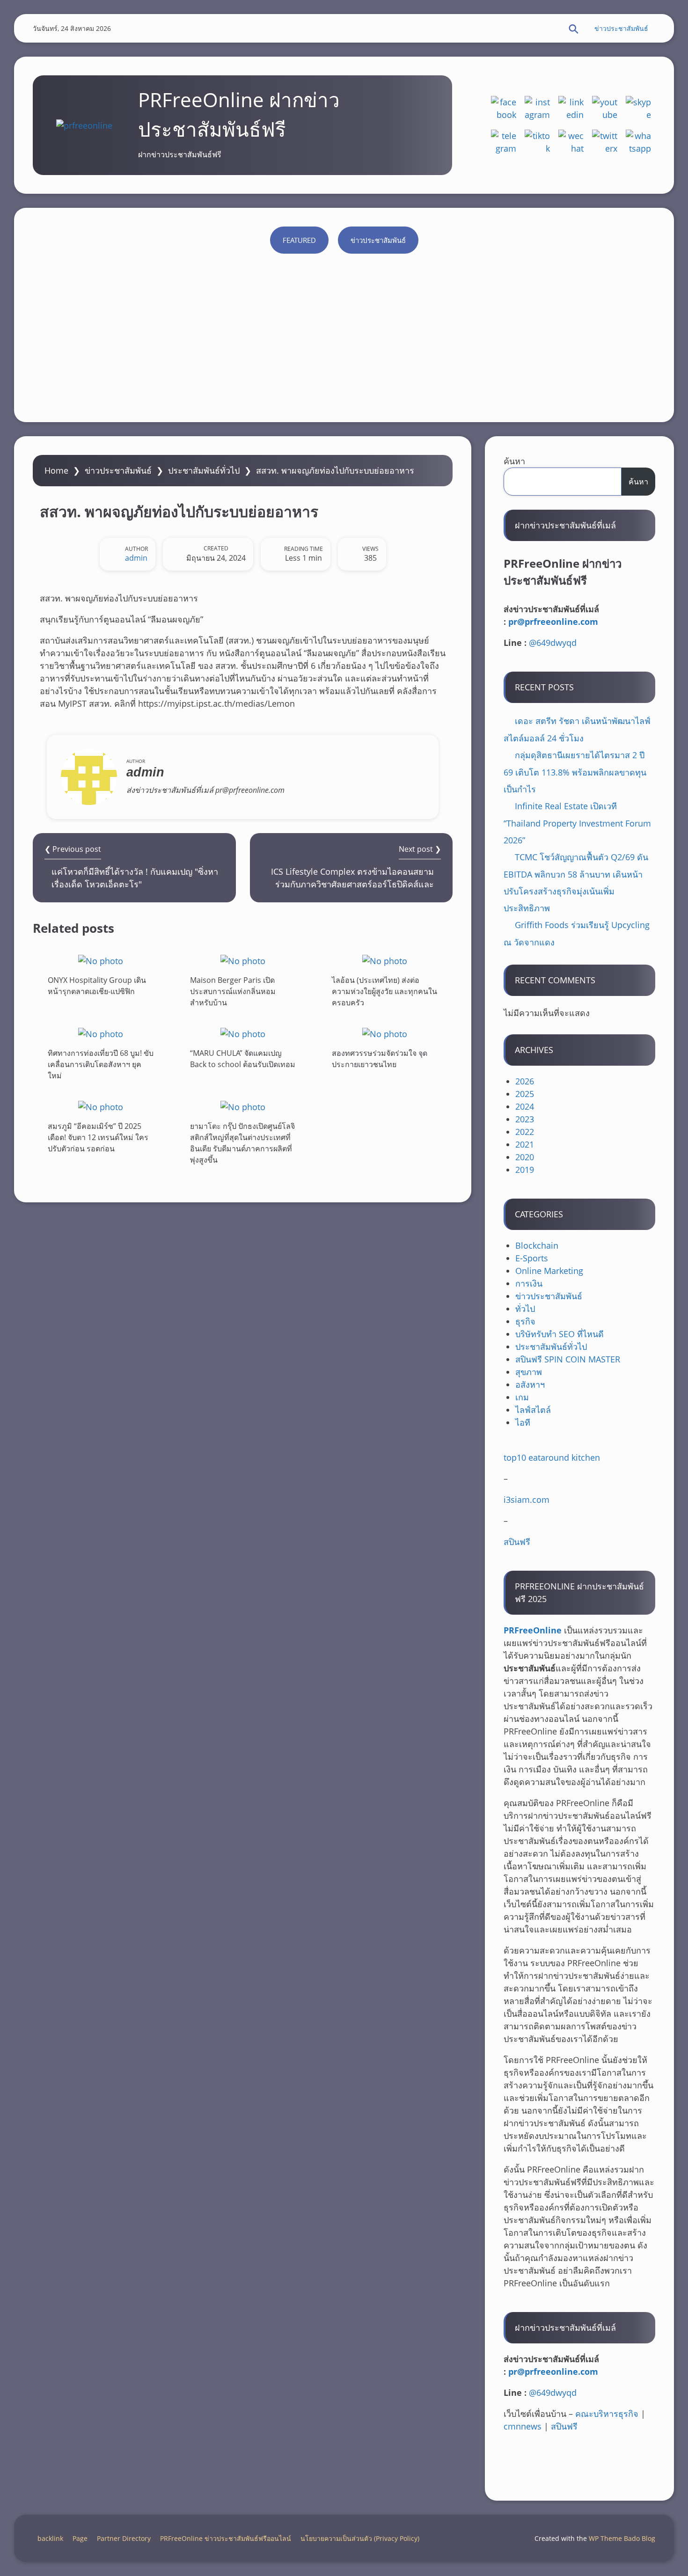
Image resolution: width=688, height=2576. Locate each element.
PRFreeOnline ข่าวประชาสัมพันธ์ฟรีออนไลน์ (226, 2538)
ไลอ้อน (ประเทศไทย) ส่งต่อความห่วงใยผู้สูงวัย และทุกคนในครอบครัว (384, 991)
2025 (525, 1094)
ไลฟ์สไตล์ (533, 1410)
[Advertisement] (344, 333)
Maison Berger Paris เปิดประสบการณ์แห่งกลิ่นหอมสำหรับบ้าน (233, 991)
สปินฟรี (517, 1542)
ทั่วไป (525, 1309)
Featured (299, 240)
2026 (525, 1081)
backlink (50, 2538)
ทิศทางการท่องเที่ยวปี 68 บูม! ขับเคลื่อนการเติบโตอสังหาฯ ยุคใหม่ (101, 1064)
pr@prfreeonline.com (553, 622)
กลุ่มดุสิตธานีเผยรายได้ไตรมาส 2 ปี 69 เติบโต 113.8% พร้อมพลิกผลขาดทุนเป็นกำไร (575, 772)
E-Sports (532, 1258)
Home (56, 470)
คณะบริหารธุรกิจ (607, 2414)
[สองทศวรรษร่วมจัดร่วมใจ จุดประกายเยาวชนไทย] (385, 1034)
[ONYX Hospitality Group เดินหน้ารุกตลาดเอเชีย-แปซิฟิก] (101, 961)
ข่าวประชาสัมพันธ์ (621, 28)
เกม (522, 1397)
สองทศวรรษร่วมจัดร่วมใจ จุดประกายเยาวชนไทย (380, 1059)
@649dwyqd (553, 643)
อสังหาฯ (530, 1384)
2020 (525, 1157)
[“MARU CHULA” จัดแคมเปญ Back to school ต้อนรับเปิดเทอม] (243, 1034)
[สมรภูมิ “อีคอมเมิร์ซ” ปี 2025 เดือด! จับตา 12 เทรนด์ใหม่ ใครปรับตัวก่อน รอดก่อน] (101, 1107)
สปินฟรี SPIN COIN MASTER (568, 1359)
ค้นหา (514, 461)
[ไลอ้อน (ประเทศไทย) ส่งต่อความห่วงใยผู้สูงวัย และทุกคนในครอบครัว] (385, 961)
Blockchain (537, 1245)
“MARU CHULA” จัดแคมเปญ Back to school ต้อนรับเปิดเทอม (243, 1059)
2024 (525, 1106)
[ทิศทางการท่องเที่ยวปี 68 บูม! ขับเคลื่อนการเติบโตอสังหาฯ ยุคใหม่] (101, 1034)
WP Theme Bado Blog (622, 2538)
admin (136, 558)
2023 (525, 1119)
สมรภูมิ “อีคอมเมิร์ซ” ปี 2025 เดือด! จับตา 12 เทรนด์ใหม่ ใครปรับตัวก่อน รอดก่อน (98, 1137)
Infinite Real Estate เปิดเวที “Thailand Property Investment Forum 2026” (577, 823)
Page (80, 2538)
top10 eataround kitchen (552, 1457)
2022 (525, 1132)
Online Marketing (549, 1271)
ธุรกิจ (525, 1321)
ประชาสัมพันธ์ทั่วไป (204, 470)
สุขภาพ (529, 1372)
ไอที (523, 1422)
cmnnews (523, 2426)
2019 (525, 1170)
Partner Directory (124, 2538)
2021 (525, 1144)
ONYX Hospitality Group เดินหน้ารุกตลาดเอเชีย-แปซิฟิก (97, 986)
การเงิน (529, 1283)
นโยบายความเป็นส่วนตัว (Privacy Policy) (360, 2538)
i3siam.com (527, 1500)
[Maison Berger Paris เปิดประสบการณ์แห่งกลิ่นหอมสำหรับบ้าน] (243, 961)
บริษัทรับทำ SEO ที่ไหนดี (560, 1334)
